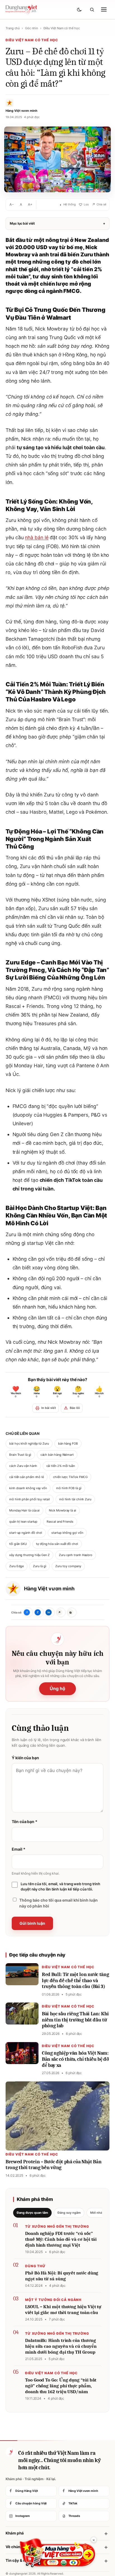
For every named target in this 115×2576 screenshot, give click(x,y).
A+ (30, 204)
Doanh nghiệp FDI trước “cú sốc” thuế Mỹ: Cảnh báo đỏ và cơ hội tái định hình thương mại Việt (61, 2239)
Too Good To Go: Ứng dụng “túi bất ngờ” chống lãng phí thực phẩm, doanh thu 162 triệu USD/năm (61, 2386)
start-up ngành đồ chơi (26, 1533)
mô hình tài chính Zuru (75, 1499)
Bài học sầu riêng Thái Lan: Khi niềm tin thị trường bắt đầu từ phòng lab (75, 2020)
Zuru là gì (39, 1566)
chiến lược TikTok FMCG (70, 1477)
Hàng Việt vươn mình (49, 1589)
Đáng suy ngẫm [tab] (69, 2213)
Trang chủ (13, 28)
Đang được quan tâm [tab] (32, 2213)
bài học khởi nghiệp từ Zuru (29, 1443)
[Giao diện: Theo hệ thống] (80, 9)
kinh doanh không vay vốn (28, 1488)
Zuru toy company (68, 1566)
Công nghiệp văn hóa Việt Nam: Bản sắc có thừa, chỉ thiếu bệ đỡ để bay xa (75, 2059)
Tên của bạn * (25, 1822)
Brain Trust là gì (20, 1455)
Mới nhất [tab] (97, 2213)
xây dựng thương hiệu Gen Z (29, 1555)
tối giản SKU (18, 1544)
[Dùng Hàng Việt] (10, 2452)
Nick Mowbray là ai (63, 1510)
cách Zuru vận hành (23, 1466)
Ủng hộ (57, 1688)
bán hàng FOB (68, 1443)
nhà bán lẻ (37, 537)
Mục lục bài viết (57, 223)
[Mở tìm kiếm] (92, 9)
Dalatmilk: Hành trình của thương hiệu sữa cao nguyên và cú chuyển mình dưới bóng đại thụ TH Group (61, 2346)
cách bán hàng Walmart (57, 1455)
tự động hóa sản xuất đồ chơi (57, 1544)
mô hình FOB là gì (69, 1488)
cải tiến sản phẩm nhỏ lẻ (27, 1477)
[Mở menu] (104, 9)
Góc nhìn (31, 28)
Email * (18, 1849)
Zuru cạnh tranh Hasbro (76, 1555)
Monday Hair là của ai (24, 1510)
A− (12, 204)
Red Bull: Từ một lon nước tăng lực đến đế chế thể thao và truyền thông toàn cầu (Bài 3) (75, 1980)
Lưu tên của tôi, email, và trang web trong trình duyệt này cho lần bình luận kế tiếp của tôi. (60, 1887)
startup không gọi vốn (67, 1533)
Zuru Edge (16, 1566)
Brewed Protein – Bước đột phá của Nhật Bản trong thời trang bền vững (53, 2165)
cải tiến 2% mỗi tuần (61, 1466)
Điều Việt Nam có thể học (62, 28)
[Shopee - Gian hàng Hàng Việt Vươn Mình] (57, 2553)
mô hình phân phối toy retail (30, 1499)
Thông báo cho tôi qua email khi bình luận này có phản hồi (58, 1903)
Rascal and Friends (60, 1522)
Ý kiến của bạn (25, 1758)
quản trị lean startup (23, 1522)
